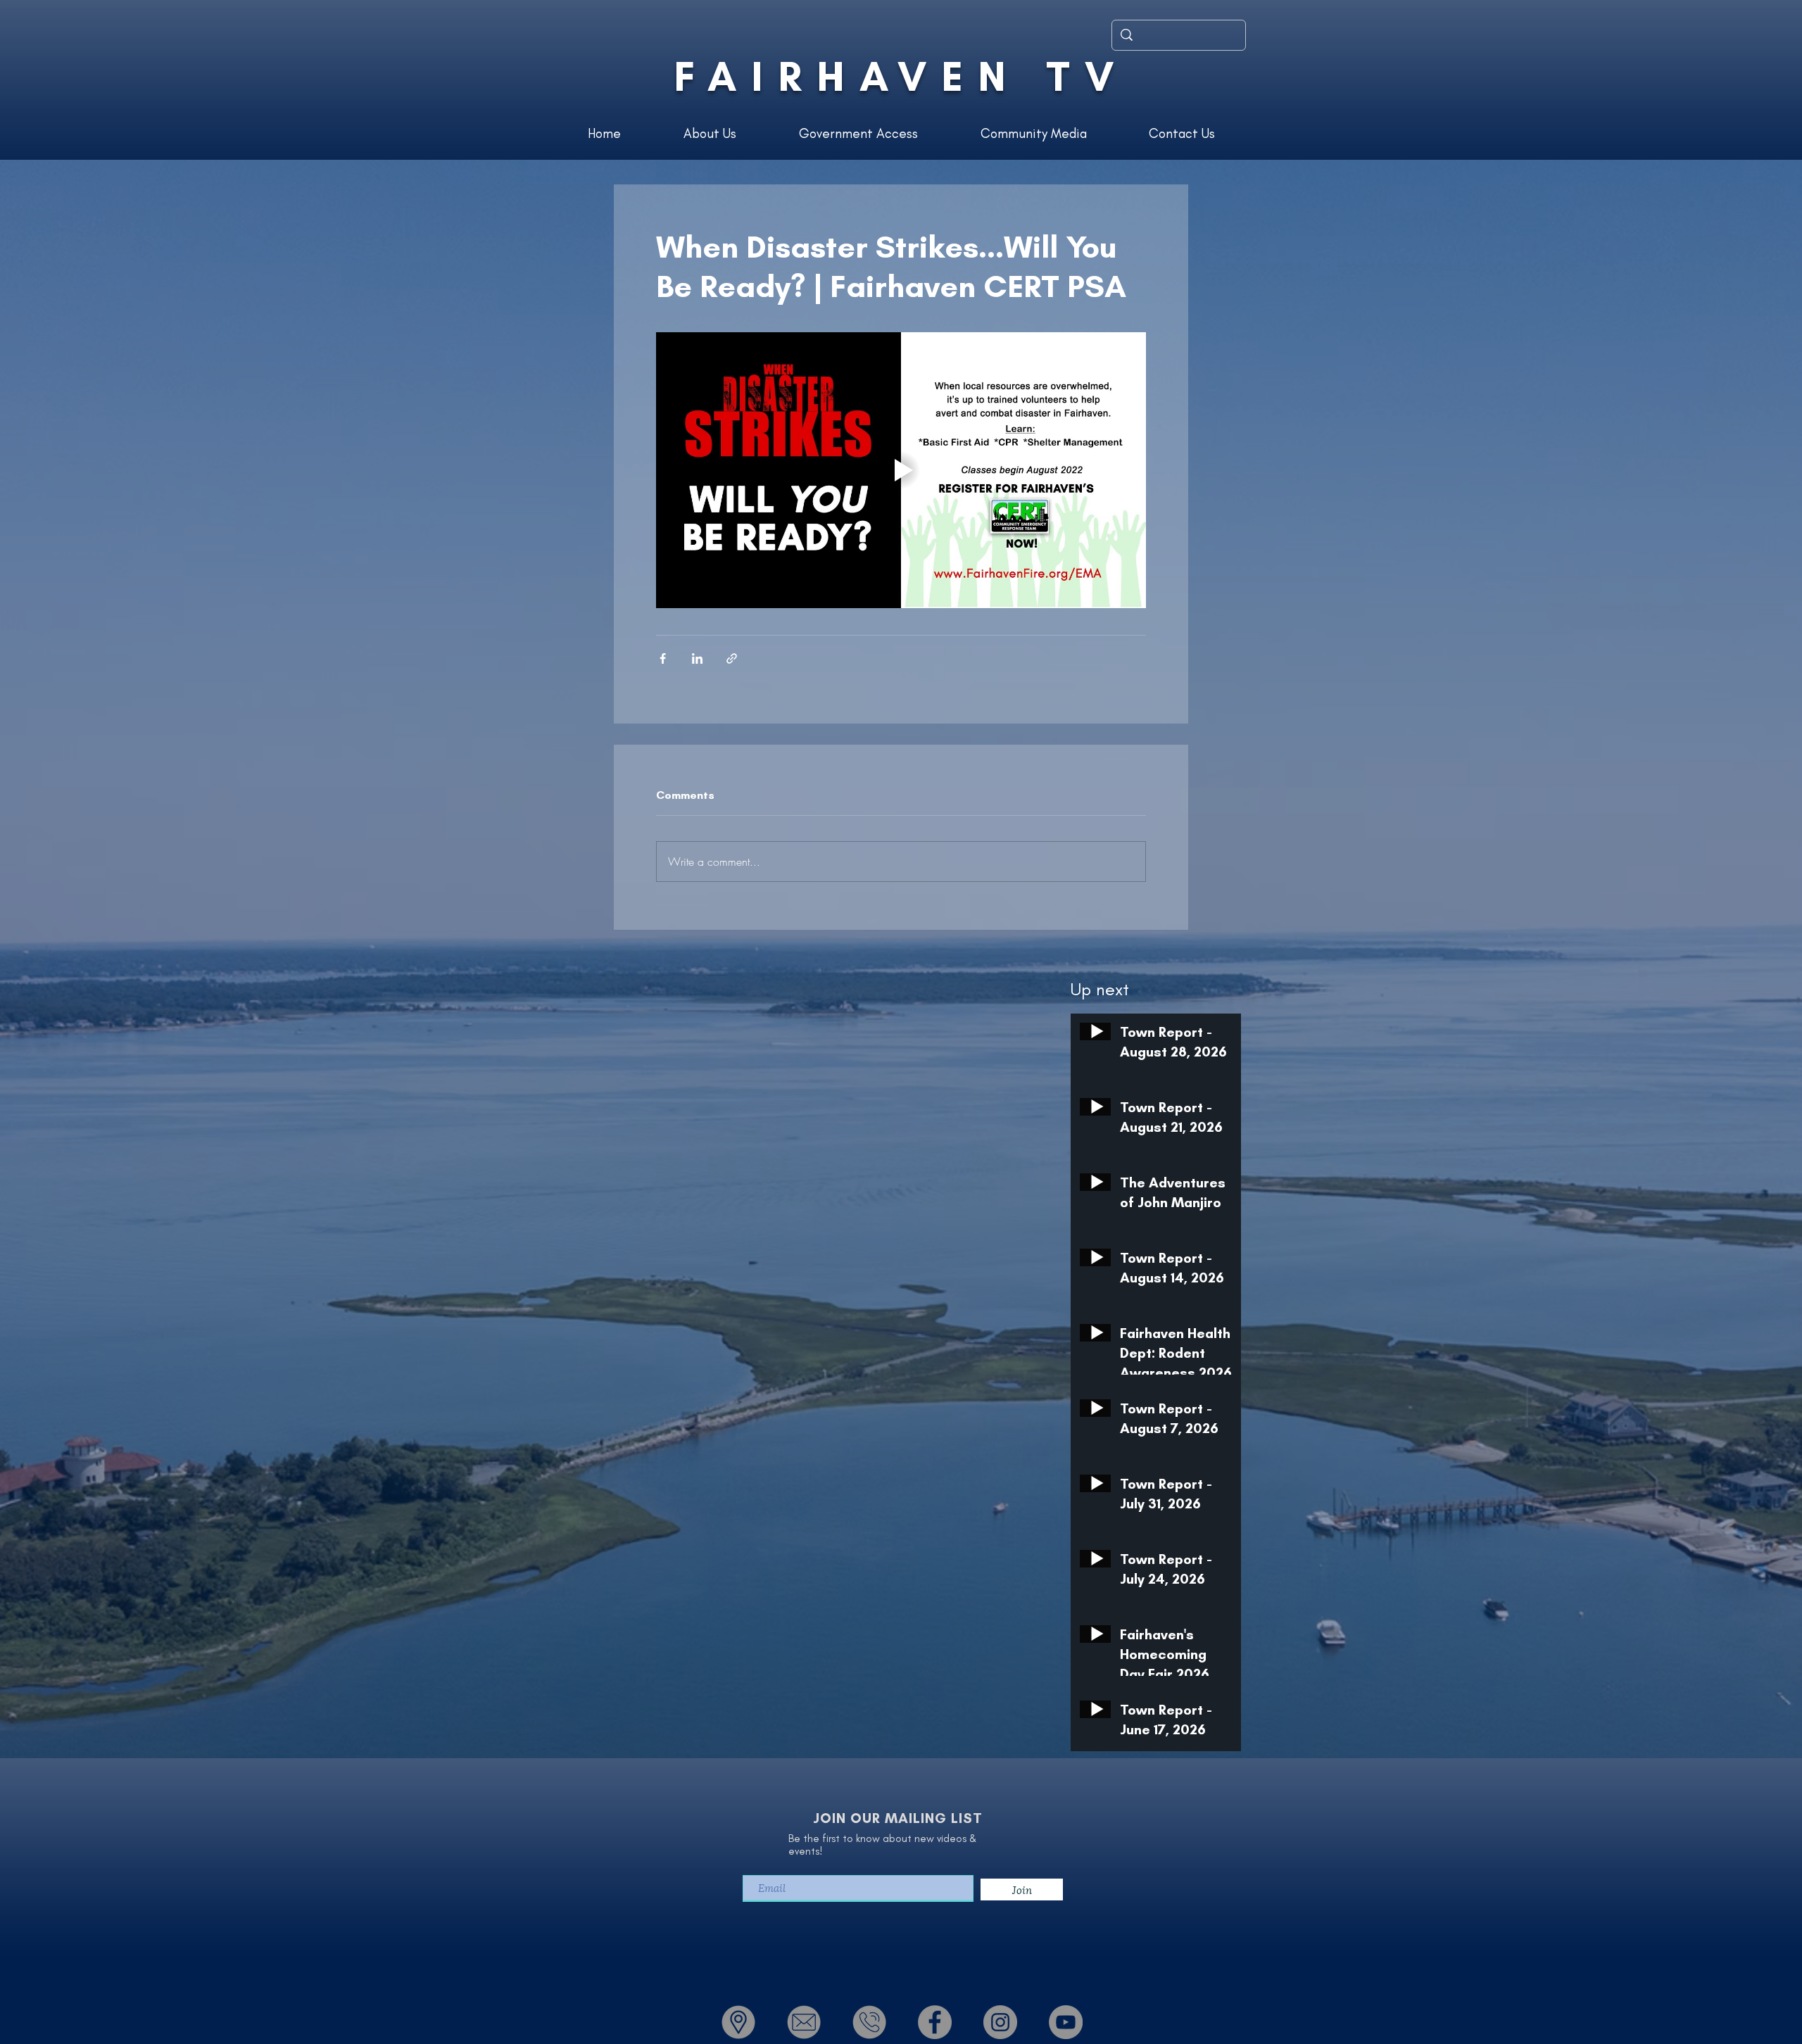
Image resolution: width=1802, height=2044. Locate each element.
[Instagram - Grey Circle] (1000, 2022)
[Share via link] (732, 658)
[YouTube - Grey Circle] (1066, 2022)
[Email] (804, 2022)
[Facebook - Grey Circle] (935, 2022)
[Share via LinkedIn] (697, 658)
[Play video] (901, 470)
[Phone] (869, 2022)
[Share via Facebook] (663, 658)
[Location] (738, 2022)
